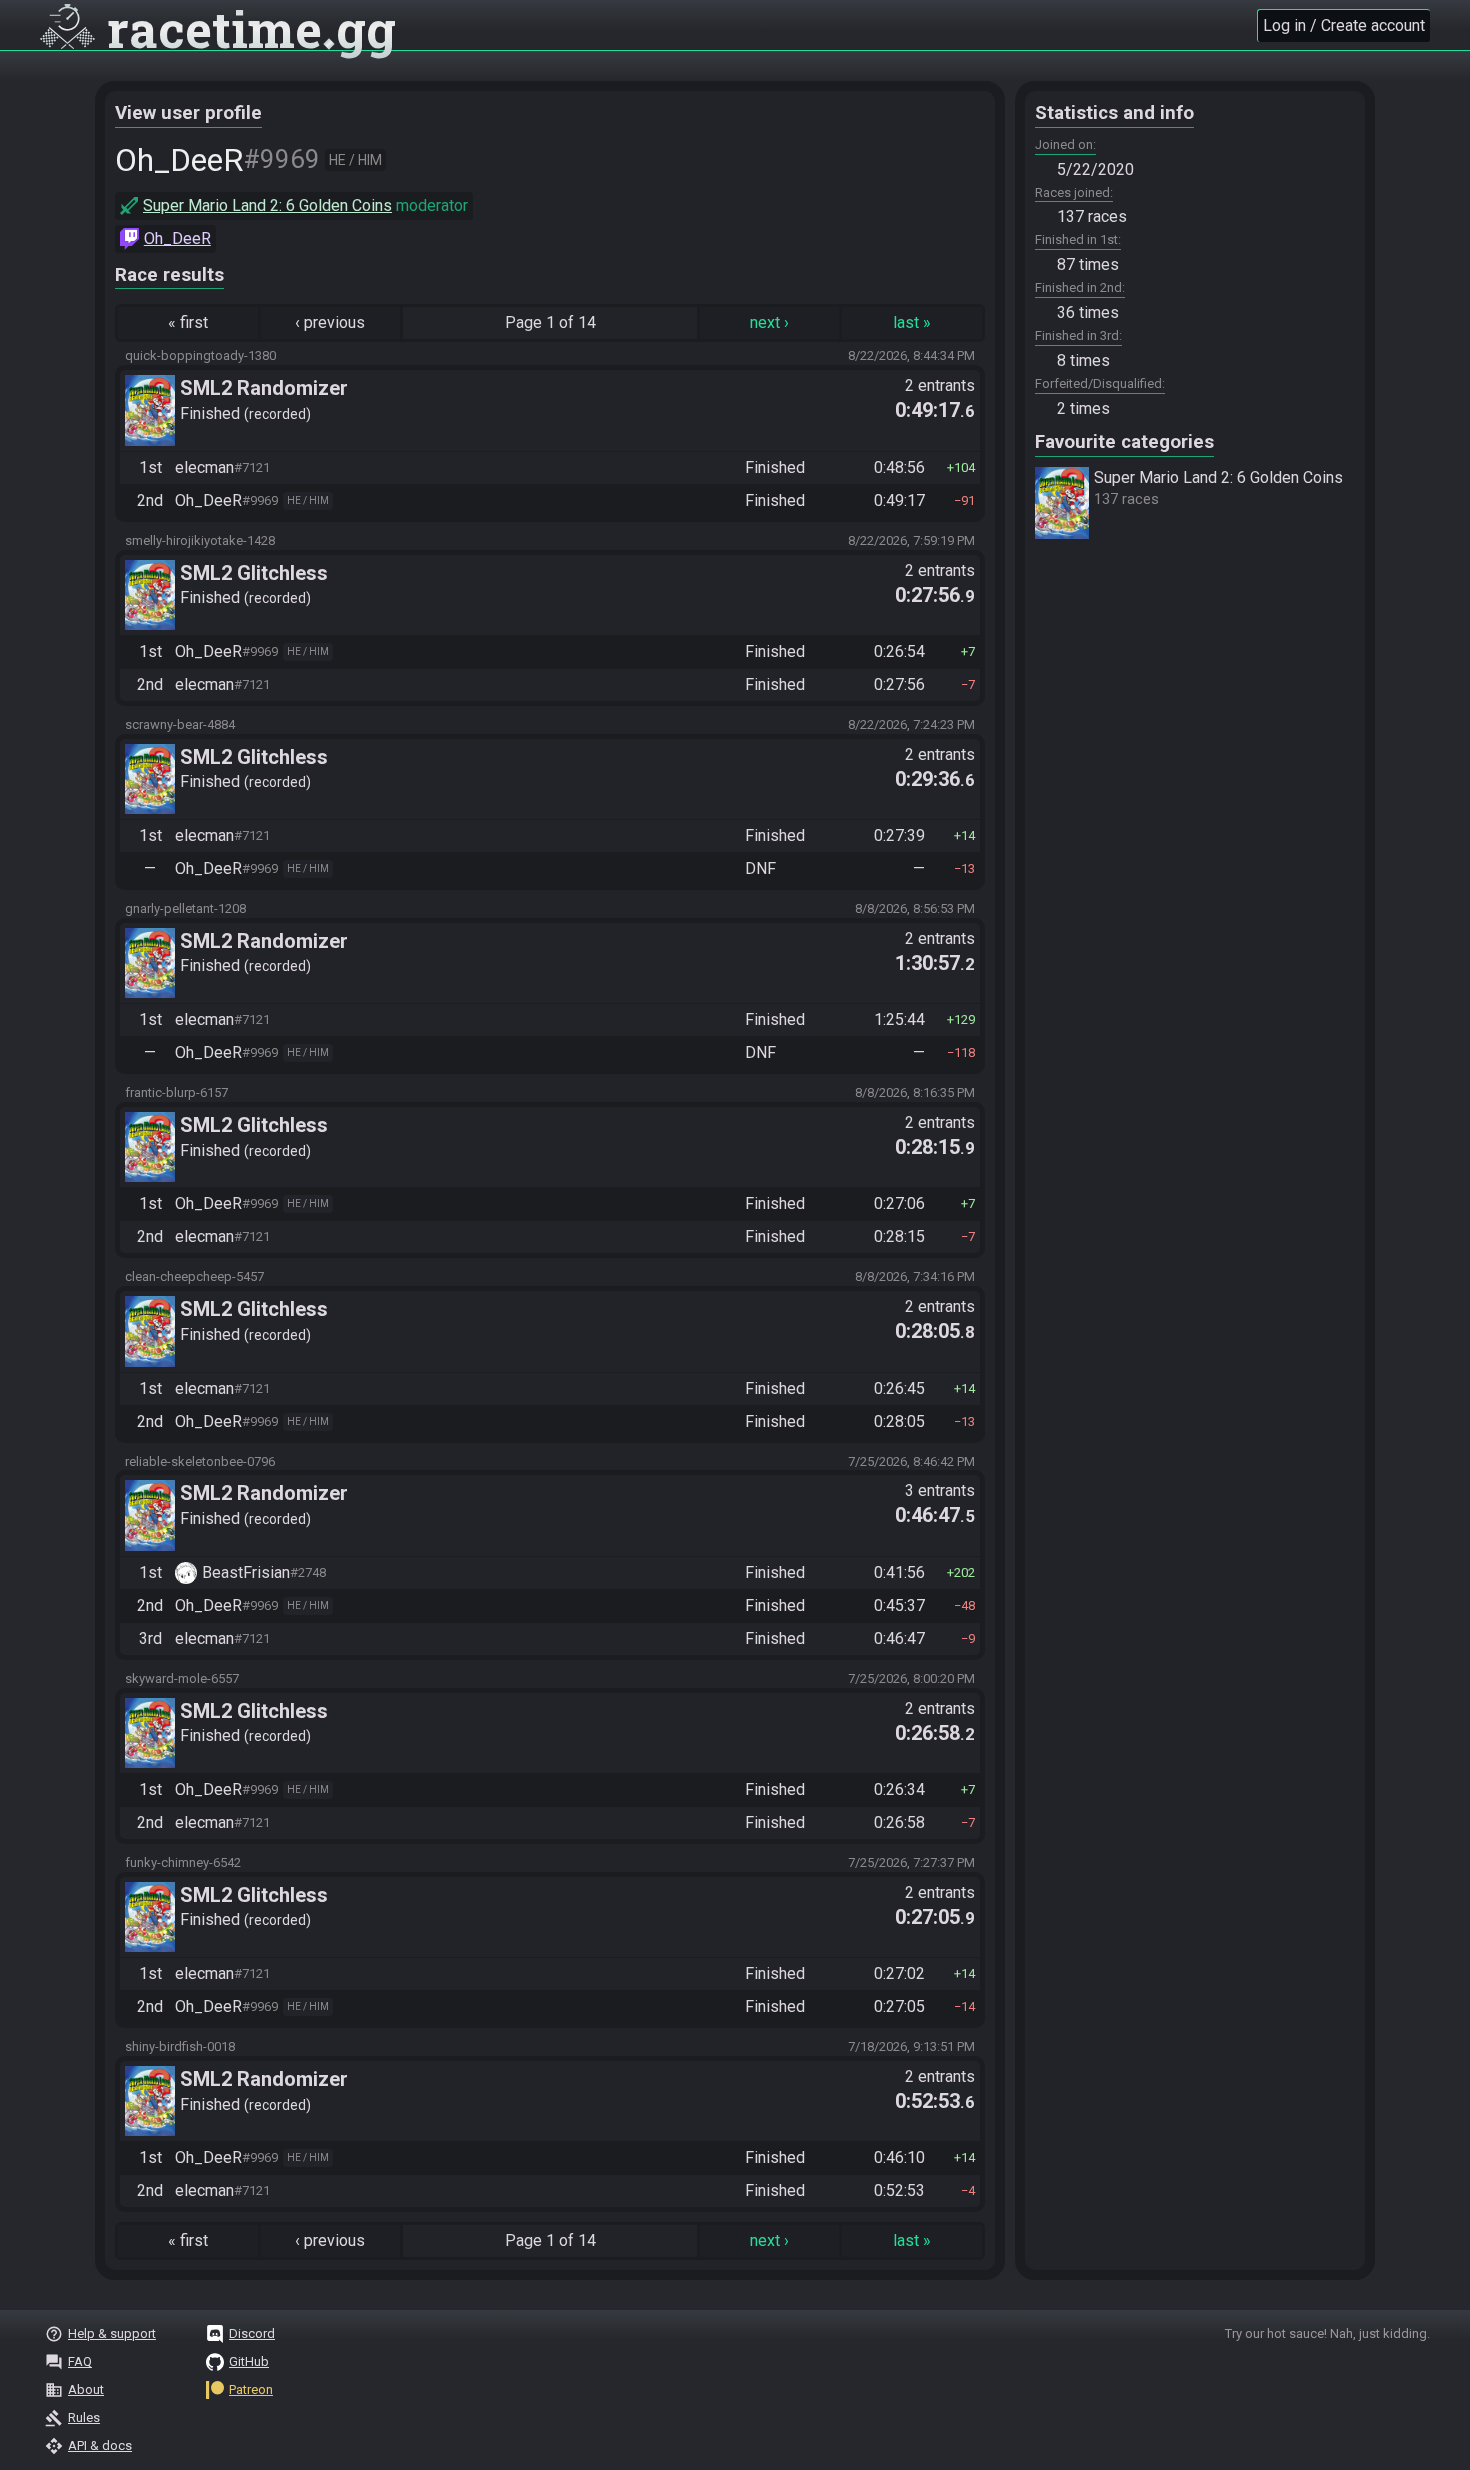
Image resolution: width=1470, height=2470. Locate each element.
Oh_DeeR (177, 238)
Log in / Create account (1344, 25)
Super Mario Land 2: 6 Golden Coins (267, 205)
